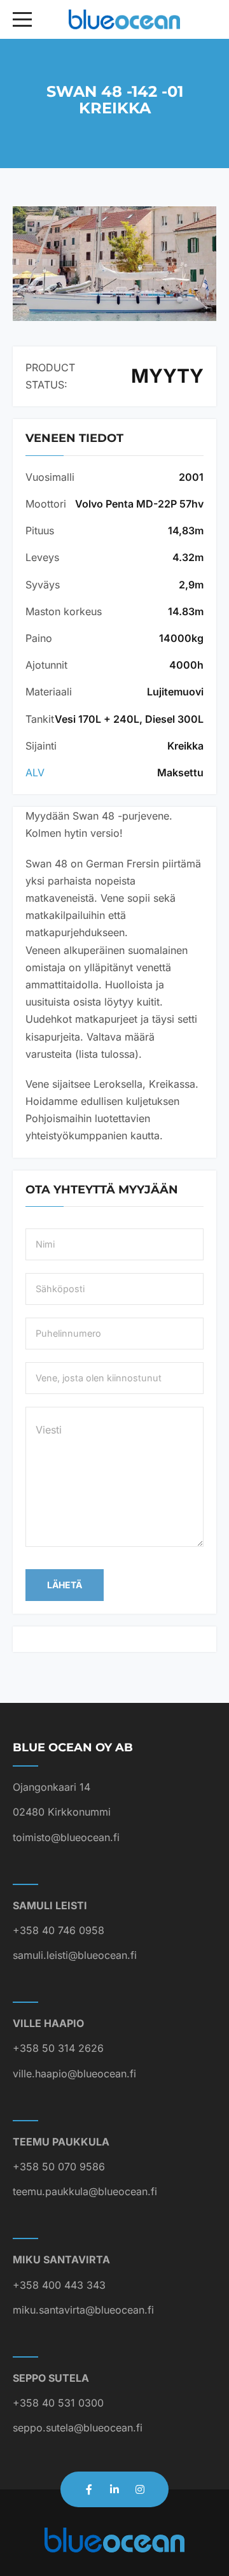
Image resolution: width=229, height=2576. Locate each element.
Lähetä (65, 1585)
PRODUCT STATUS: (50, 376)
